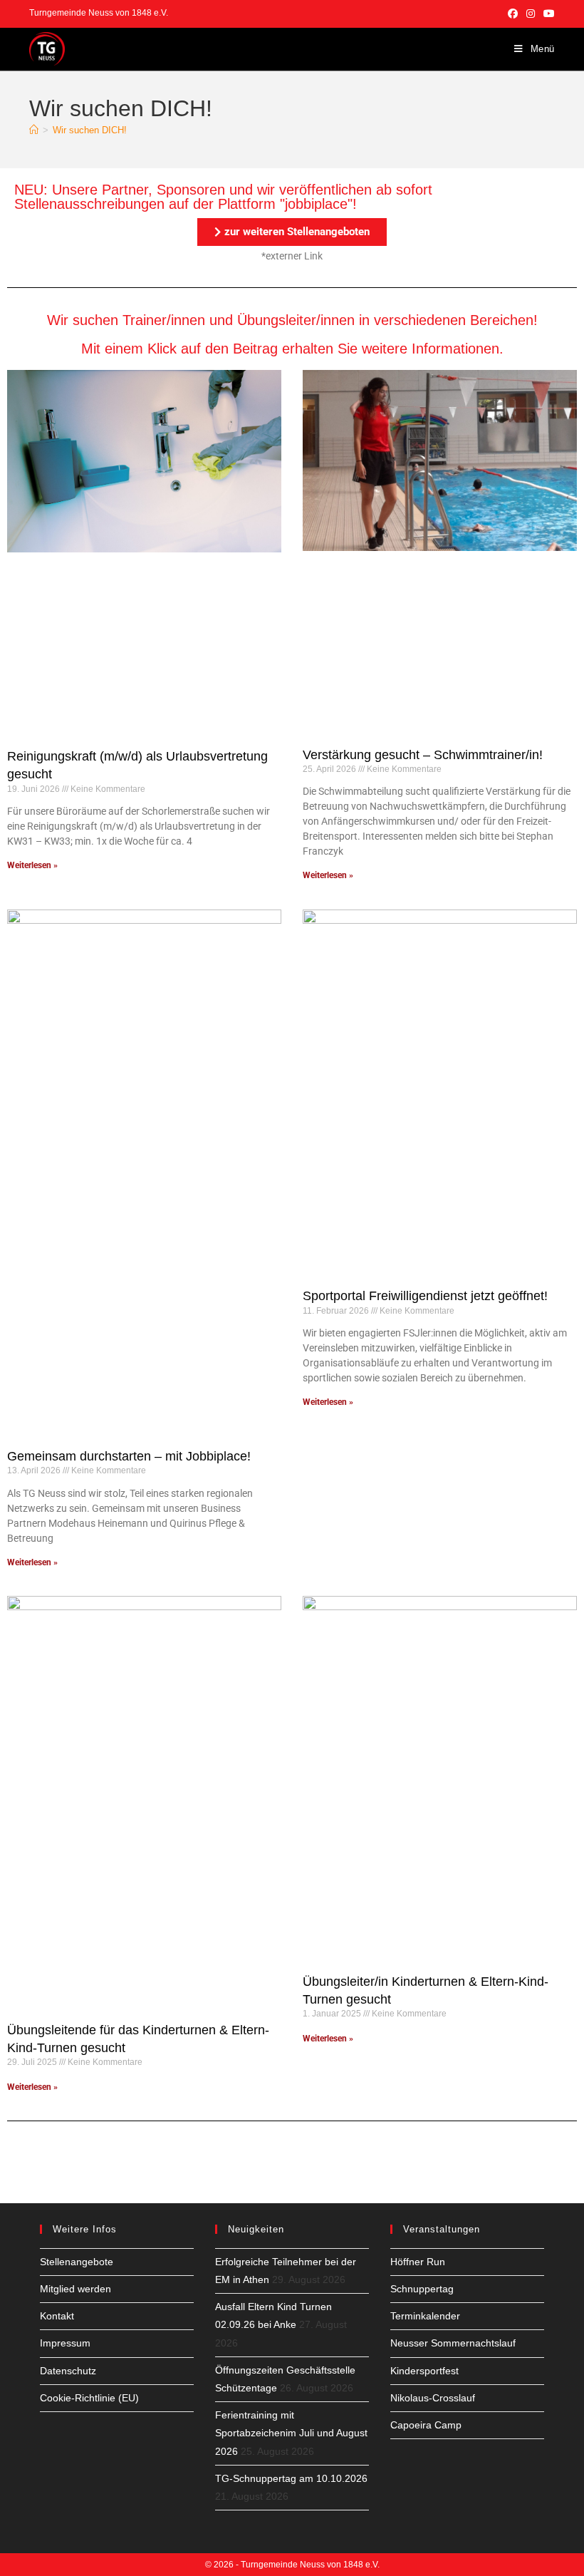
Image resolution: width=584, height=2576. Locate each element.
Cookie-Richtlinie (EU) (89, 2398)
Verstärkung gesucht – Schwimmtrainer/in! (423, 755)
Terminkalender (425, 2316)
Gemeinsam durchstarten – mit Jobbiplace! (129, 1456)
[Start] (34, 130)
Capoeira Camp (426, 2425)
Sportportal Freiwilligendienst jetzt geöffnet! (425, 1296)
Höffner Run (418, 2262)
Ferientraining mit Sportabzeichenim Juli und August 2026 (291, 2433)
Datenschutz (68, 2371)
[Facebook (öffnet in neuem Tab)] (513, 14)
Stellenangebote (77, 2262)
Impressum (65, 2343)
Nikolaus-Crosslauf (433, 2398)
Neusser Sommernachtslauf (453, 2343)
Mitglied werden (75, 2289)
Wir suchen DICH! (90, 130)
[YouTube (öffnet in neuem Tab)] (547, 14)
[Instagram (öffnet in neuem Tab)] (531, 14)
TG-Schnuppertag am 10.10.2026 (291, 2478)
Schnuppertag (422, 2289)
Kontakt (57, 2316)
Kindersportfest (424, 2371)
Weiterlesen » (32, 865)
